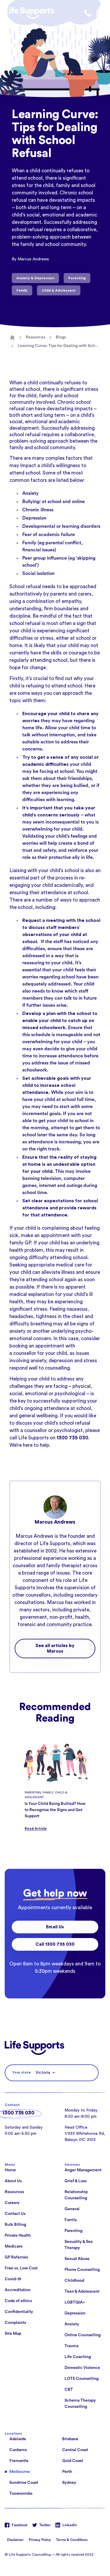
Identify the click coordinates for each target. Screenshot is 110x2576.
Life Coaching (78, 2357)
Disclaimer (15, 2540)
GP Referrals (16, 2257)
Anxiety (31, 493)
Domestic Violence (82, 2368)
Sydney (69, 2483)
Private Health (18, 2236)
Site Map (13, 2334)
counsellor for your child (40, 1353)
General (72, 2209)
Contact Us (15, 2214)
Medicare (14, 2246)
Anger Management (83, 2170)
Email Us (55, 1927)
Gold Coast (73, 2461)
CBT (69, 2390)
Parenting (73, 2231)
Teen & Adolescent (82, 2291)
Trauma (71, 2346)
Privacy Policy (40, 2540)
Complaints (15, 2323)
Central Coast (75, 2450)
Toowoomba (21, 2494)
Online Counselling (83, 2335)
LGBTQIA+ (75, 2302)
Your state (22, 2072)
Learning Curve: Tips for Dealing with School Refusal (59, 346)
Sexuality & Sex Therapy (79, 2245)
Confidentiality (19, 2312)
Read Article (36, 1828)
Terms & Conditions (72, 2540)
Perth (67, 2472)
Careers (12, 2203)
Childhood (74, 2281)
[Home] (12, 338)
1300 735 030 (18, 2113)
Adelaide (18, 2439)
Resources (35, 337)
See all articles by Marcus (55, 1649)
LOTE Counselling (82, 2379)
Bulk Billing (15, 2225)
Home (10, 2170)
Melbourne (20, 2472)
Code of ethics (18, 2301)
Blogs (61, 337)
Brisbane (70, 2439)
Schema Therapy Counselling (80, 2404)
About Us (13, 2181)
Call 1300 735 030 (55, 1944)
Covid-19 (13, 2279)
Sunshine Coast (24, 2483)
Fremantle (19, 2461)
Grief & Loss (76, 2181)
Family (71, 2220)
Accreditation (18, 2290)
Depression (34, 518)
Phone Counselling (82, 2270)
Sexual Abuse (77, 2259)
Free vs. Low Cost (21, 2268)
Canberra (18, 2450)
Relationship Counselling (76, 2195)
